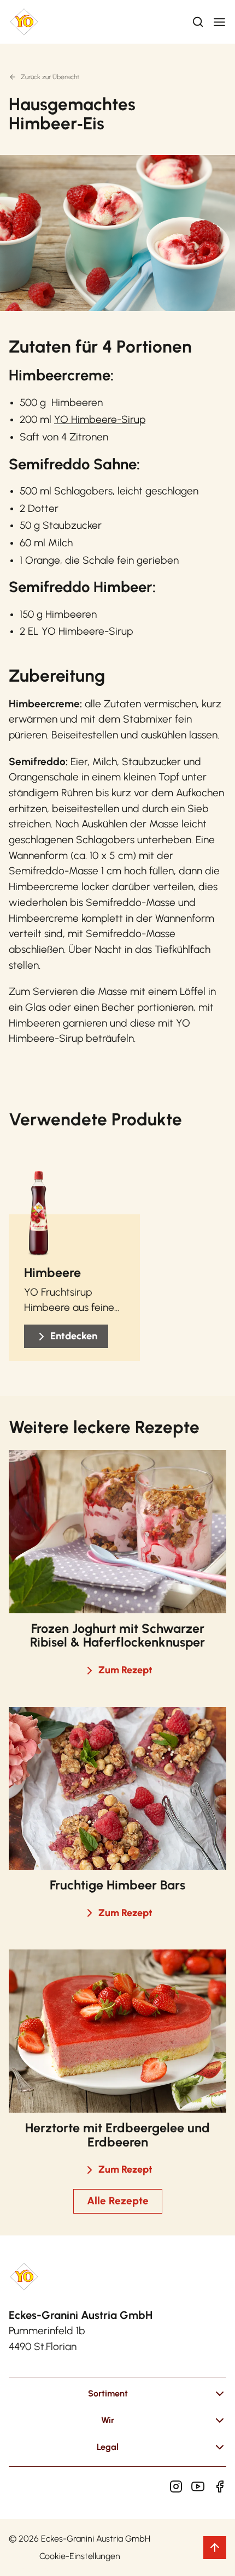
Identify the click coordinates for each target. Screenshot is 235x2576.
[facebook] (220, 2486)
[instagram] (176, 2486)
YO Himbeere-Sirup (100, 419)
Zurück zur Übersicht (50, 77)
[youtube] (198, 2486)
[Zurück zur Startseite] (24, 22)
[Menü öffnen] (219, 22)
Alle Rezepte (118, 2201)
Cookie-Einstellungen (80, 2556)
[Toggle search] (198, 22)
